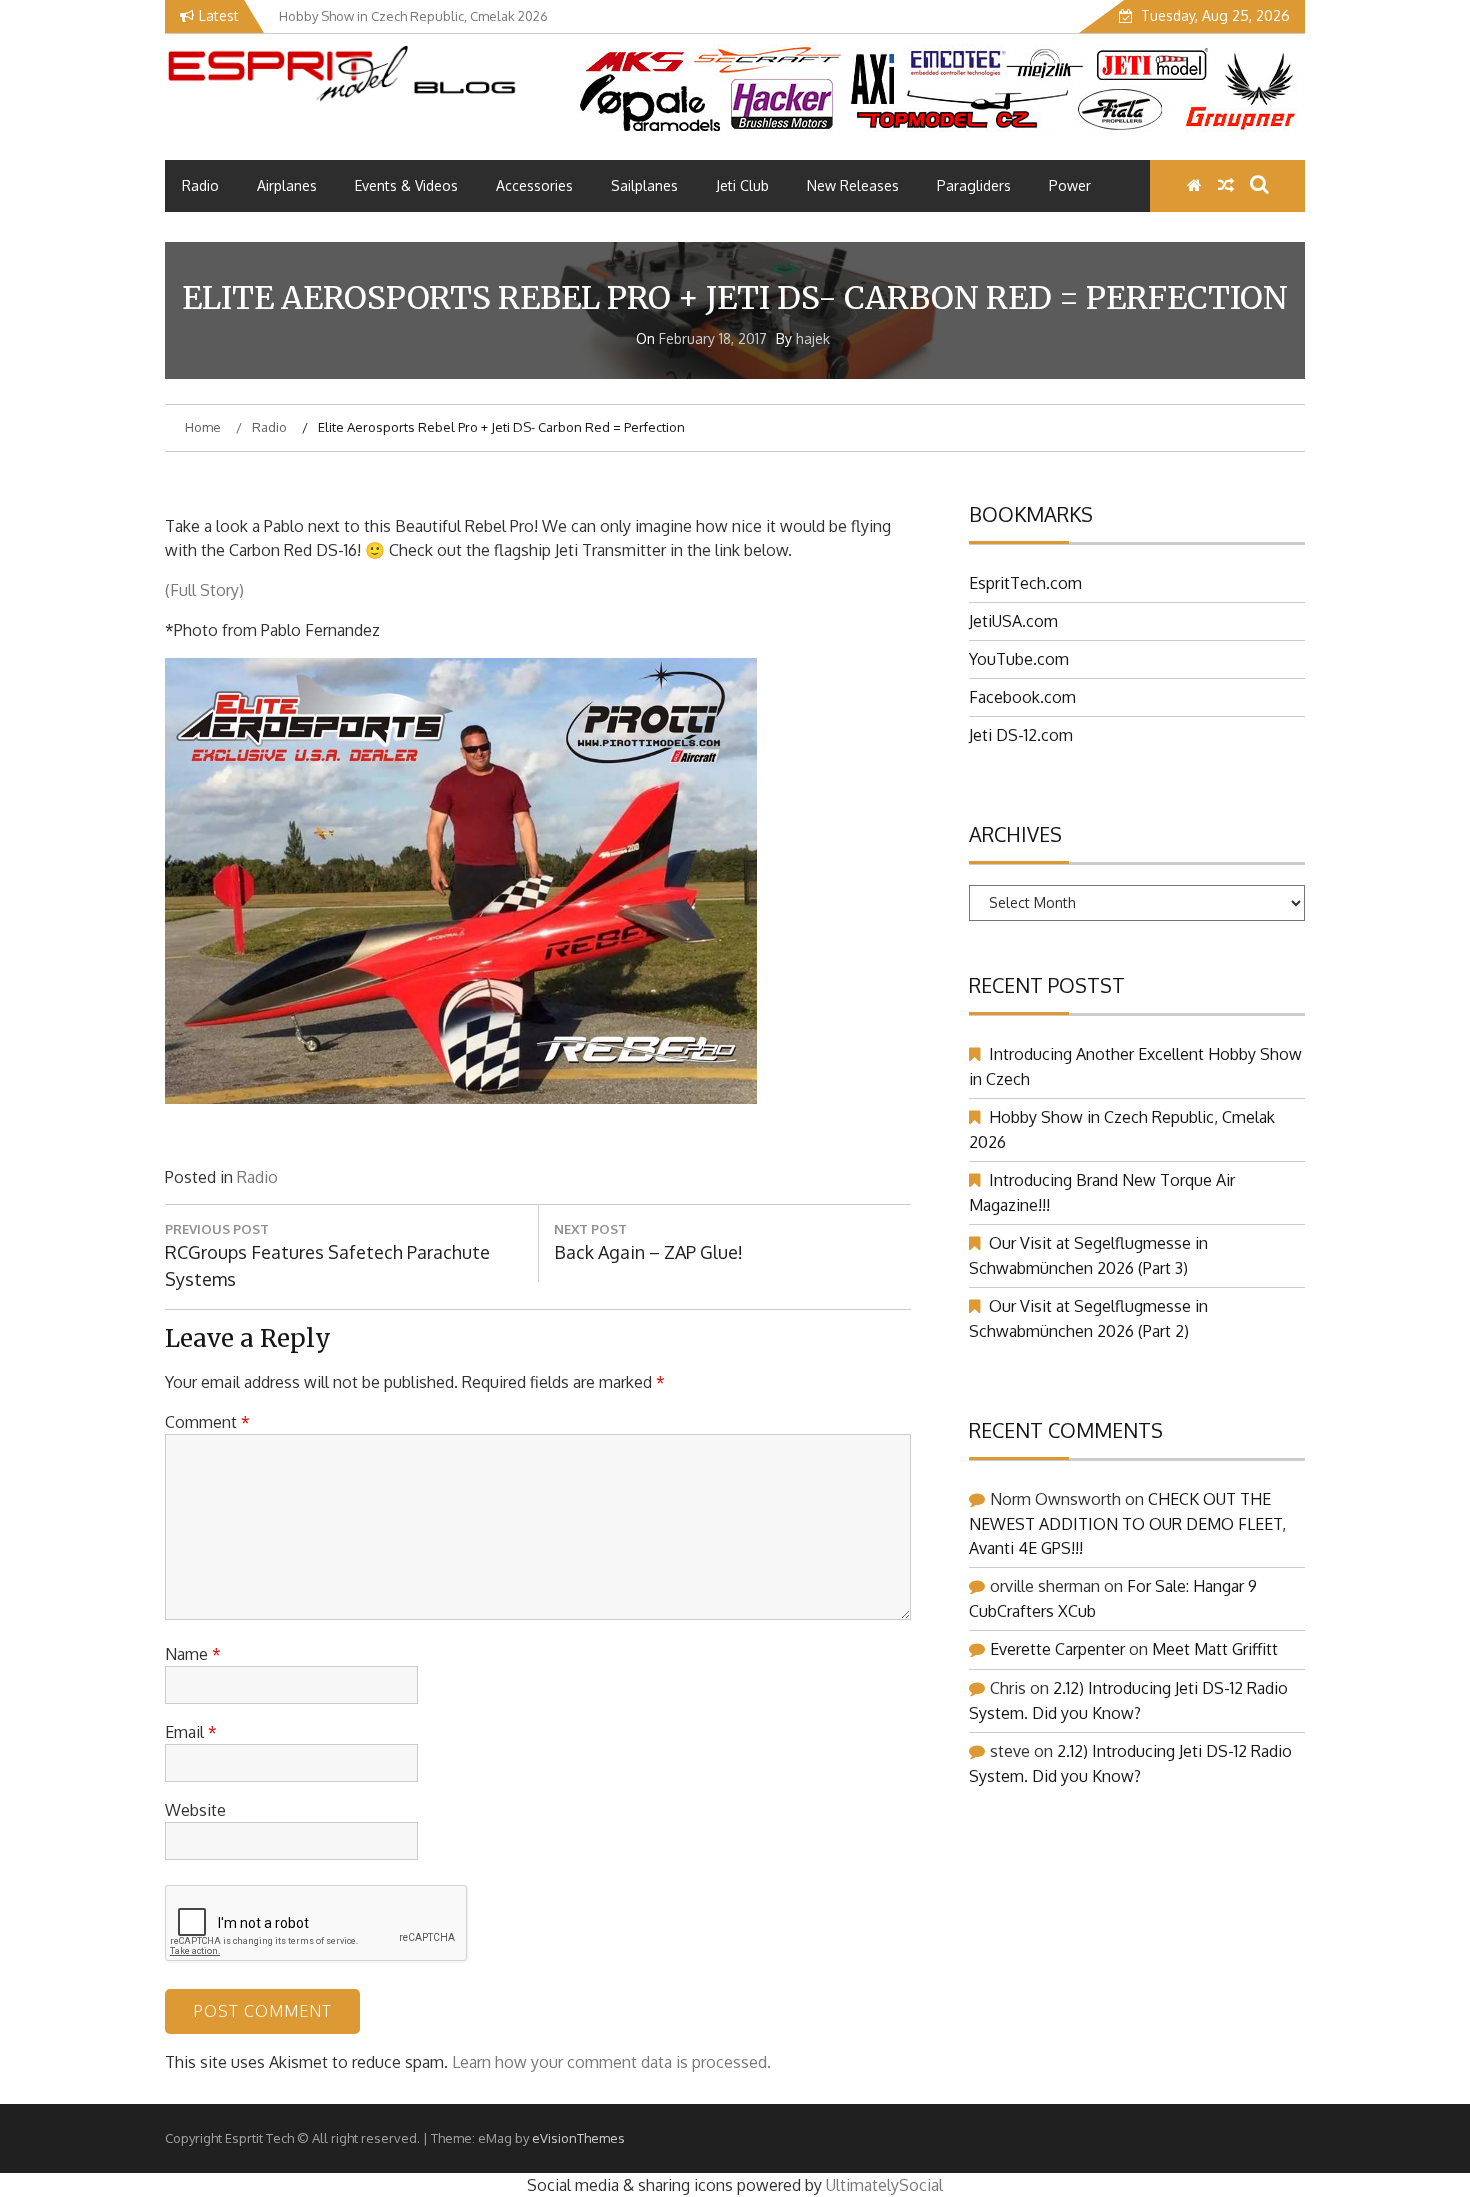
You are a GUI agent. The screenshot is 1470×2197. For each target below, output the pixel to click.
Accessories (534, 185)
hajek (813, 338)
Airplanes (287, 185)
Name (193, 1654)
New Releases (853, 185)
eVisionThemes (578, 2138)
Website (195, 1810)
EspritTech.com (1025, 583)
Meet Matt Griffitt (1215, 1649)
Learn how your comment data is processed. (611, 2062)
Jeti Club (742, 185)
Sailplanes (644, 185)
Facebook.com (1022, 697)
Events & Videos (406, 185)
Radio (200, 185)
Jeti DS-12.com (1021, 735)
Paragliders (974, 185)
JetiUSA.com (1013, 621)
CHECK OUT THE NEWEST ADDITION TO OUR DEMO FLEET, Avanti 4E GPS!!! (1127, 1523)
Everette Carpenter (1057, 1649)
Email (191, 1732)
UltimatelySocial (884, 2185)
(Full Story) (204, 590)
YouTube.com (1019, 659)
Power (1070, 185)
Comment (207, 1422)
